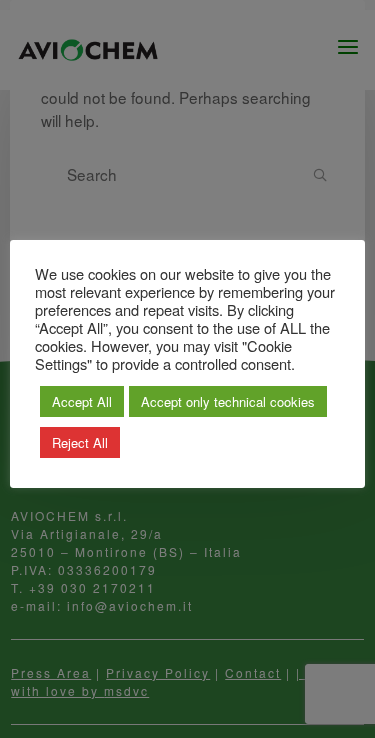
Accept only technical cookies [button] (228, 401)
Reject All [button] (80, 442)
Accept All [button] (82, 401)
